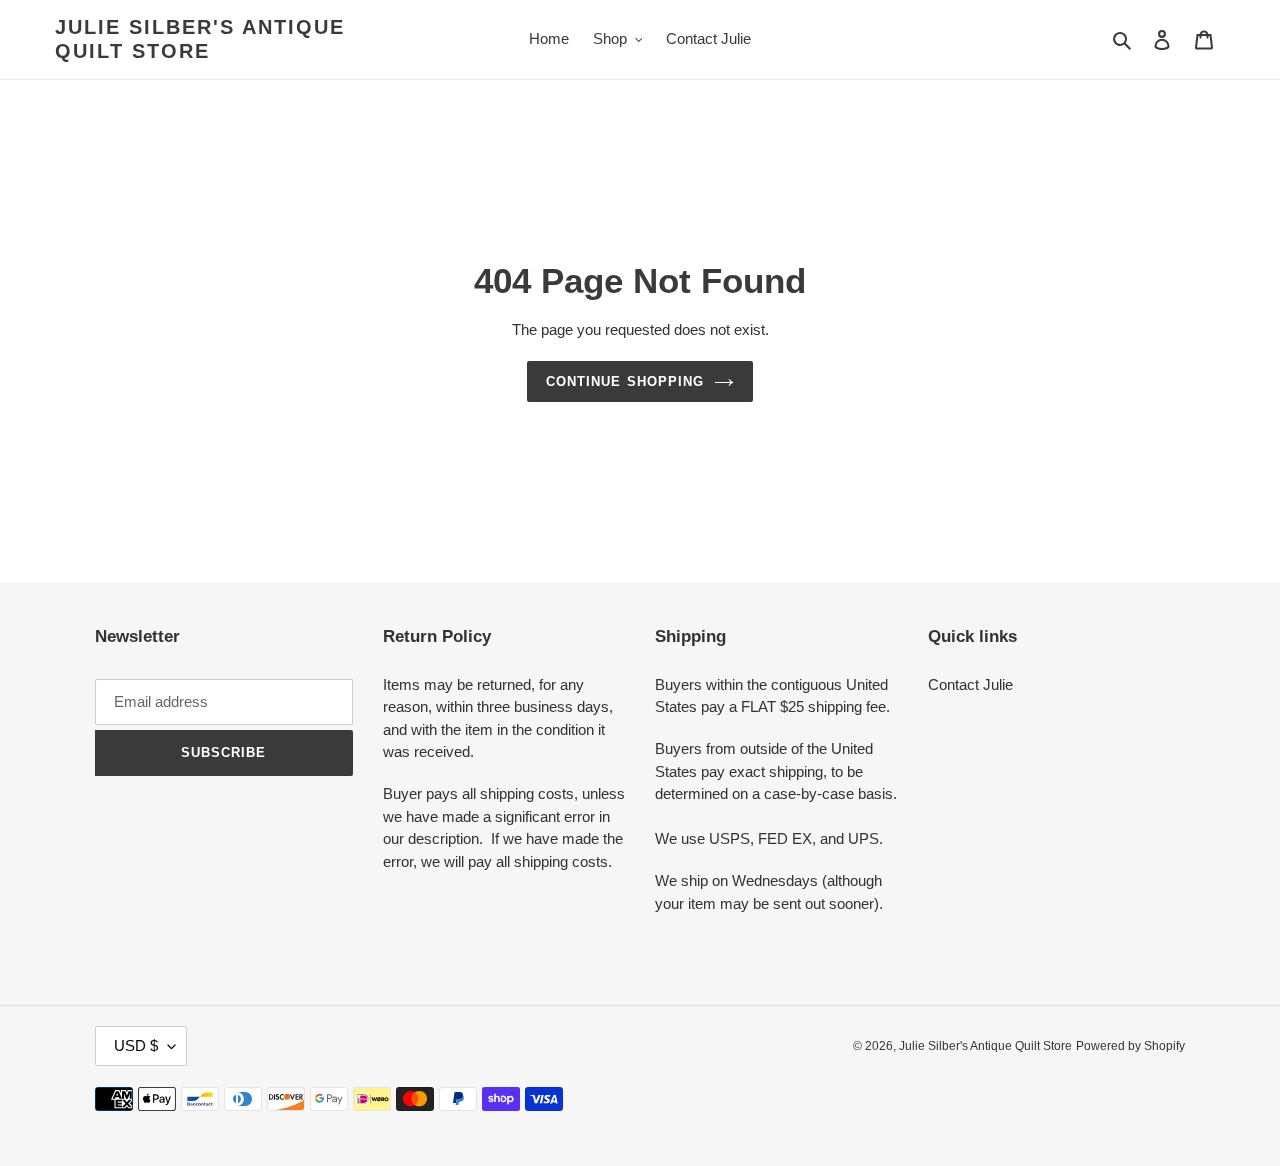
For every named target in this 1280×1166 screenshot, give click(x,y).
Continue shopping (625, 381)
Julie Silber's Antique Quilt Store (200, 39)
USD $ (136, 1045)
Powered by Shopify (1130, 1046)
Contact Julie (970, 684)
